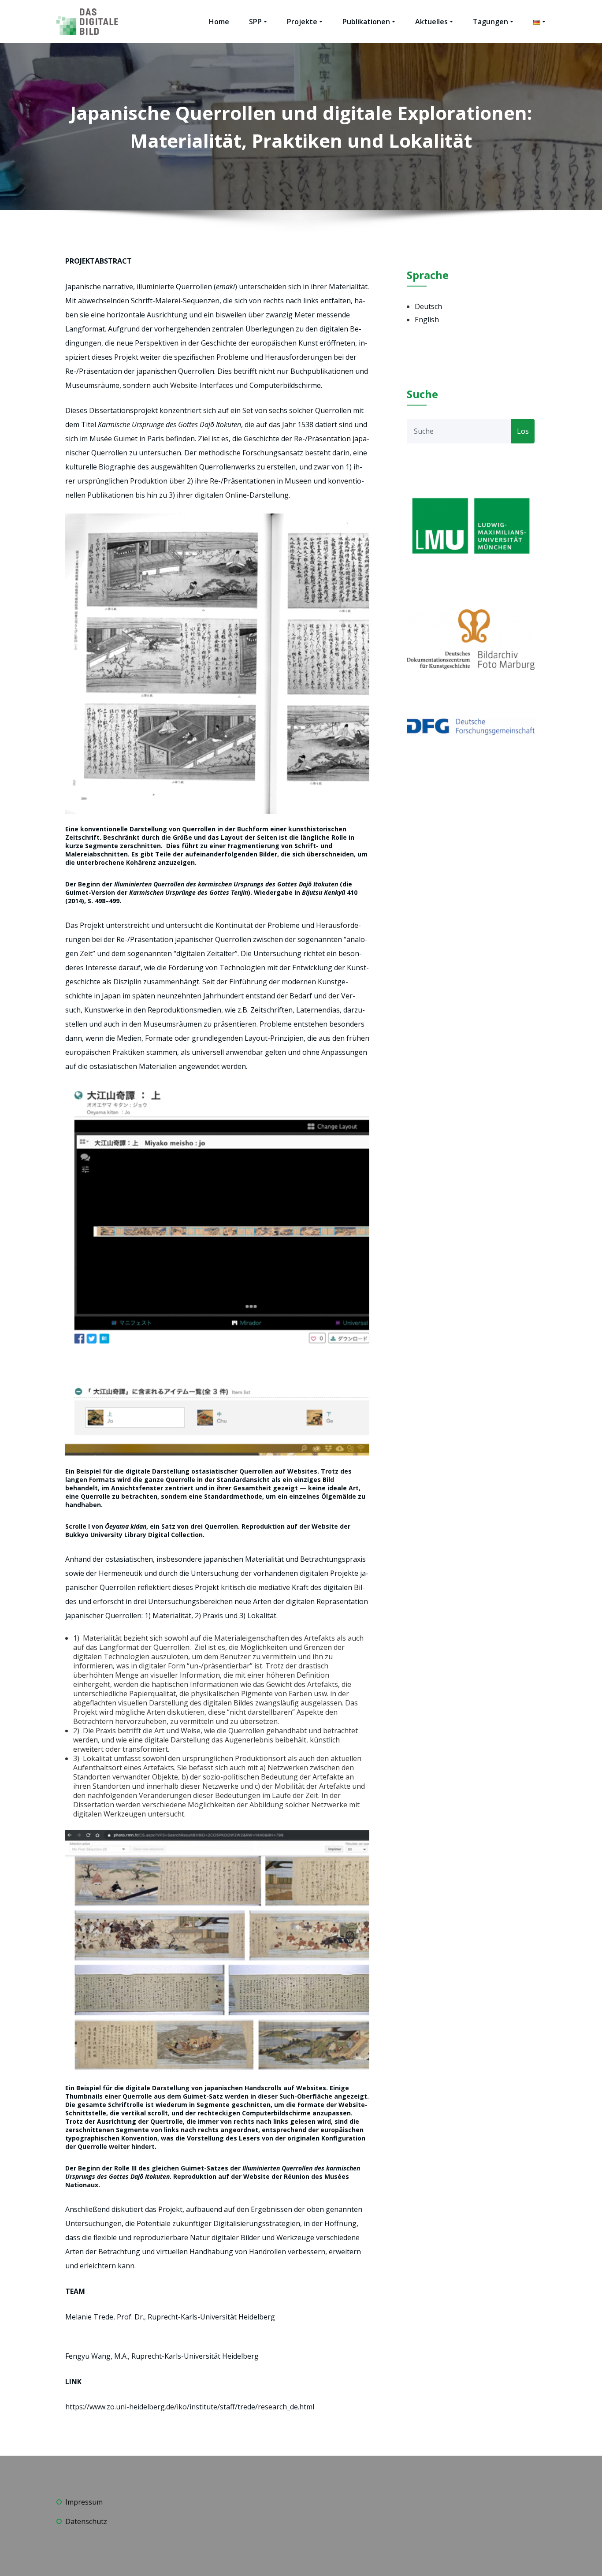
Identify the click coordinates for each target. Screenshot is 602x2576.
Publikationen (366, 22)
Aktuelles (431, 22)
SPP (255, 22)
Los (523, 431)
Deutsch (428, 306)
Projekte (302, 22)
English (427, 320)
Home (219, 22)
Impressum (84, 2502)
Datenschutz (86, 2521)
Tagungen (491, 22)
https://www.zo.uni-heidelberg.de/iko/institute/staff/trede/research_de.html (190, 2407)
